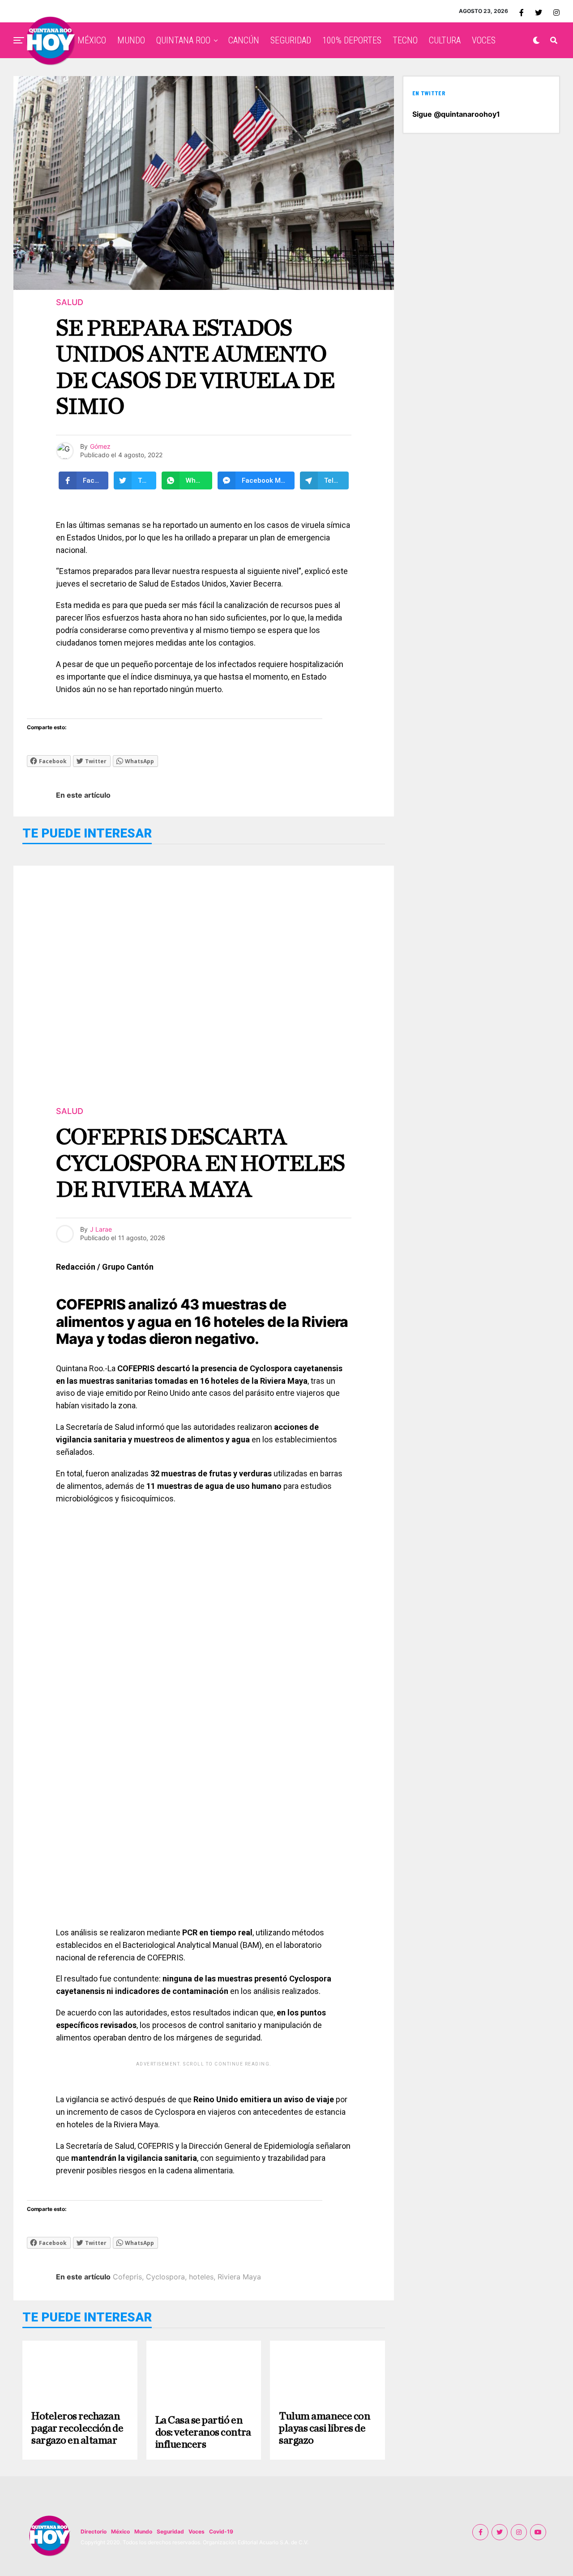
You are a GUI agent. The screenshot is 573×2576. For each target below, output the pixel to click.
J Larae (101, 1229)
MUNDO (131, 40)
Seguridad (170, 2531)
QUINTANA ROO (183, 40)
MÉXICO (92, 40)
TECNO (405, 40)
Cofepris (127, 2277)
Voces (197, 2531)
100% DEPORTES (352, 40)
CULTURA (445, 40)
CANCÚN (244, 40)
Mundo (143, 2531)
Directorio (94, 2531)
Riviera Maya (239, 2277)
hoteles (201, 2277)
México (120, 2531)
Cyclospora (165, 2277)
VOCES (484, 40)
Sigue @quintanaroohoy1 (456, 114)
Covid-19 (221, 2531)
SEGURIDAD (291, 40)
